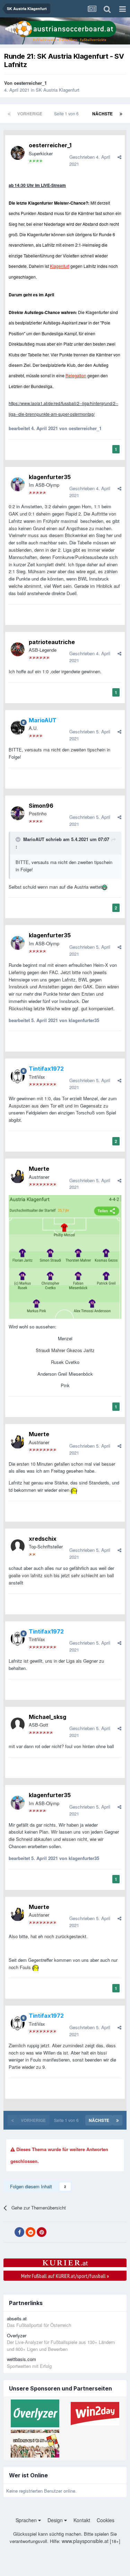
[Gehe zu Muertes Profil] (18, 1176)
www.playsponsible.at (85, 2541)
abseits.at (17, 2318)
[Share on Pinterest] (42, 2232)
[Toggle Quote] (19, 839)
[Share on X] (8, 2232)
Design (56, 2520)
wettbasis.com (21, 2359)
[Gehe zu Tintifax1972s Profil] (18, 1076)
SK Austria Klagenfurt (58, 90)
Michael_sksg (47, 1717)
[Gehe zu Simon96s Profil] (18, 813)
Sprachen (27, 2520)
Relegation (76, 375)
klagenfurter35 (50, 477)
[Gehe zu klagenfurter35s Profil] (18, 484)
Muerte (39, 1169)
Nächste (102, 114)
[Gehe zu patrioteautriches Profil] (18, 649)
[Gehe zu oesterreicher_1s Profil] (18, 153)
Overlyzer (17, 2335)
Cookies (106, 2520)
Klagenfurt (60, 266)
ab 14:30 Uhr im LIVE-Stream (37, 185)
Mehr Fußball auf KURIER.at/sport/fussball (65, 2276)
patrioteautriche (52, 642)
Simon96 (41, 806)
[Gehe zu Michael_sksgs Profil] (18, 1725)
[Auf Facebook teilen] (19, 2232)
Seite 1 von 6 (67, 113)
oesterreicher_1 (30, 83)
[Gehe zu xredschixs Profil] (18, 1546)
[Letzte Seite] (121, 114)
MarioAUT (34, 839)
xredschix (43, 1539)
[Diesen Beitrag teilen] (119, 157)
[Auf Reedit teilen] (31, 2232)
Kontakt (82, 2520)
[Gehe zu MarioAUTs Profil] (18, 728)
